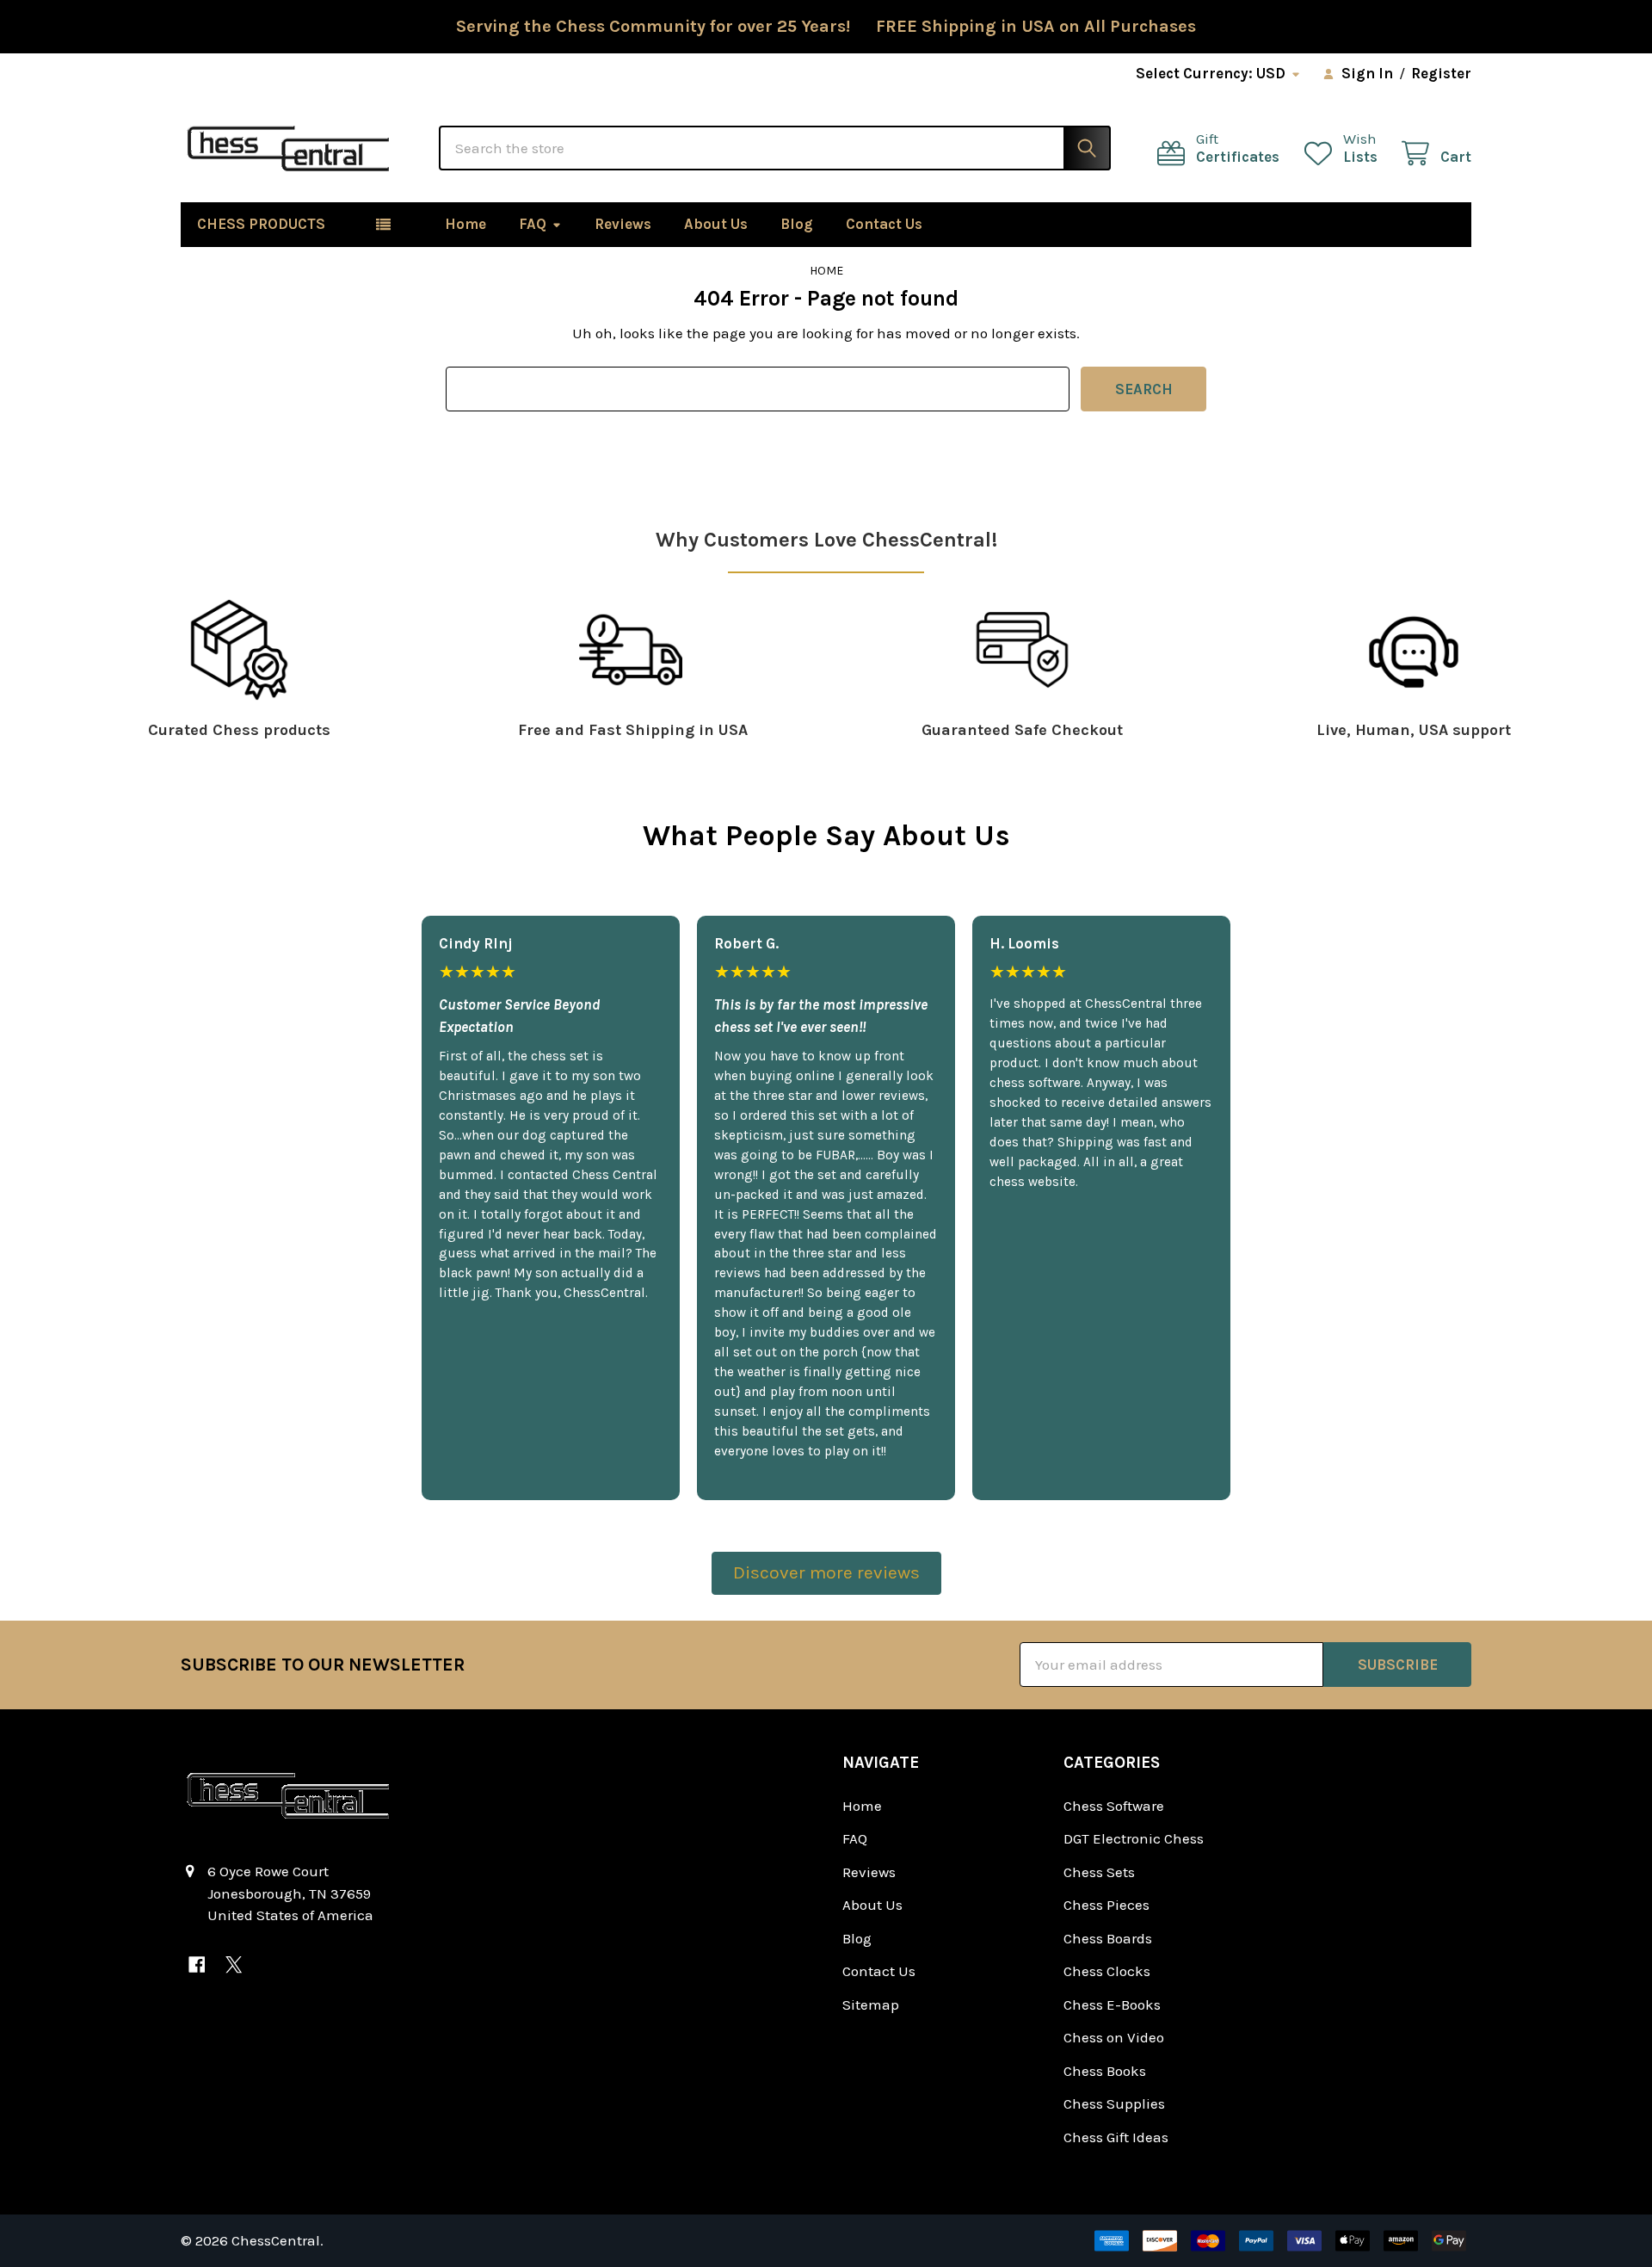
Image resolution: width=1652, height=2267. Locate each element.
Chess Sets (1099, 1872)
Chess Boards (1108, 1938)
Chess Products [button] (261, 224)
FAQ (533, 224)
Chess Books (1105, 2071)
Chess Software (1114, 1806)
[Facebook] (197, 1964)
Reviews (623, 224)
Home (465, 224)
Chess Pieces (1106, 1905)
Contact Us (884, 224)
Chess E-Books (1112, 2004)
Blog (797, 224)
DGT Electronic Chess (1134, 1838)
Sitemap (871, 2004)
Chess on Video (1114, 2037)
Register (1441, 73)
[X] (234, 1964)
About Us (716, 224)
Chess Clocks (1107, 1971)
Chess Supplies (1114, 2103)
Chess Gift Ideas (1116, 2137)
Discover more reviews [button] (826, 1572)
